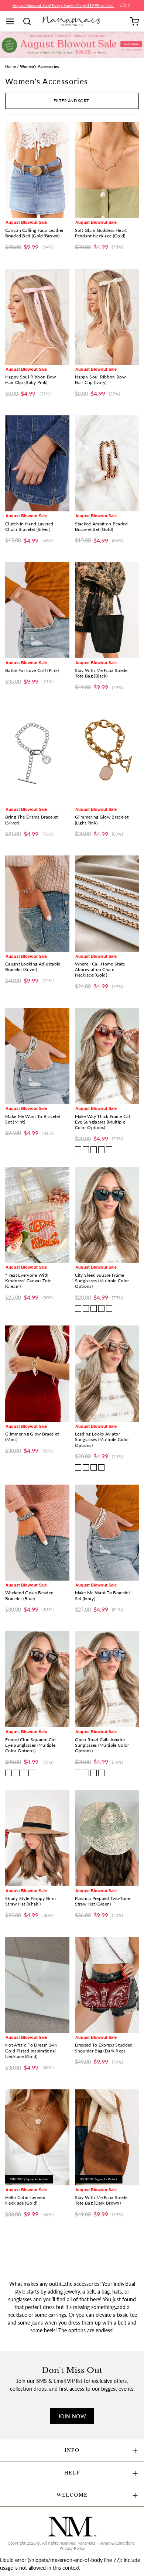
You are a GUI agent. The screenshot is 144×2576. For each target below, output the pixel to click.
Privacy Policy (72, 2548)
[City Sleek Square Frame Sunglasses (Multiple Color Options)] (107, 1215)
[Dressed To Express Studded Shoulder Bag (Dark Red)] (107, 1985)
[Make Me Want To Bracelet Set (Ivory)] (107, 1533)
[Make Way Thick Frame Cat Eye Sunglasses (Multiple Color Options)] (107, 1056)
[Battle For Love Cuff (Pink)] (37, 610)
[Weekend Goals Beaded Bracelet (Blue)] (37, 1533)
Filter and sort (71, 101)
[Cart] (134, 21)
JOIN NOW (72, 2416)
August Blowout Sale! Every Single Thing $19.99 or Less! (64, 6)
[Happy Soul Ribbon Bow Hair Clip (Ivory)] (107, 317)
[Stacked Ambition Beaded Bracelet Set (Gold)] (107, 463)
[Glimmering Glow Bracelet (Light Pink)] (107, 757)
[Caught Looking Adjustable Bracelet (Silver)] (37, 903)
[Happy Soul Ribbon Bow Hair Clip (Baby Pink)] (37, 317)
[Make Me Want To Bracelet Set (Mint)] (37, 1056)
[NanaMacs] (72, 21)
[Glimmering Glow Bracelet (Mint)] (37, 1373)
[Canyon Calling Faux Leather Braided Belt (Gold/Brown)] (37, 170)
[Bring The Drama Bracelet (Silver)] (37, 757)
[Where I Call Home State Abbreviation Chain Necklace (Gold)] (107, 903)
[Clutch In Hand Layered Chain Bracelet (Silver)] (37, 463)
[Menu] (13, 21)
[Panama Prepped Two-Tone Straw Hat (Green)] (107, 1838)
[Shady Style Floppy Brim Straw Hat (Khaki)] (37, 1838)
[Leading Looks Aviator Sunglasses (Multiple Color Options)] (107, 1373)
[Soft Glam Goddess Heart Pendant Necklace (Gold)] (107, 170)
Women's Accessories (40, 66)
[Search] (30, 21)
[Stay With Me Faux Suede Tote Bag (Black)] (107, 610)
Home (11, 66)
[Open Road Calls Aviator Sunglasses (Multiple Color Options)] (107, 1679)
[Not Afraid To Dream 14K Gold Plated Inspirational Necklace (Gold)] (37, 1985)
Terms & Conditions (117, 2543)
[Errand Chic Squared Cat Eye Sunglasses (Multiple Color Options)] (37, 1679)
